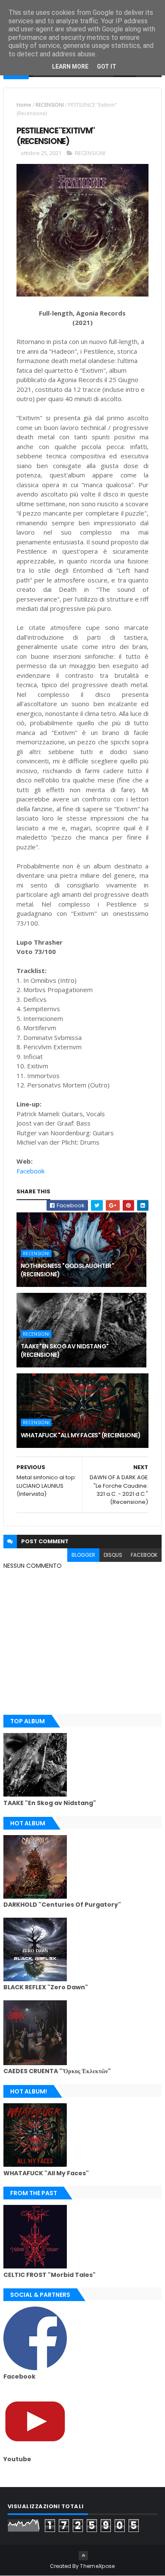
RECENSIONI (50, 105)
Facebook (30, 1171)
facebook (144, 1555)
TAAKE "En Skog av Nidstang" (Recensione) (65, 1350)
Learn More (70, 67)
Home (24, 105)
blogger (83, 1555)
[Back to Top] (83, 2556)
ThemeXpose (97, 2566)
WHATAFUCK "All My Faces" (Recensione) (81, 1435)
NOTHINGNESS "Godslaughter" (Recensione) (67, 1270)
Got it (107, 67)
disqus (113, 1555)
